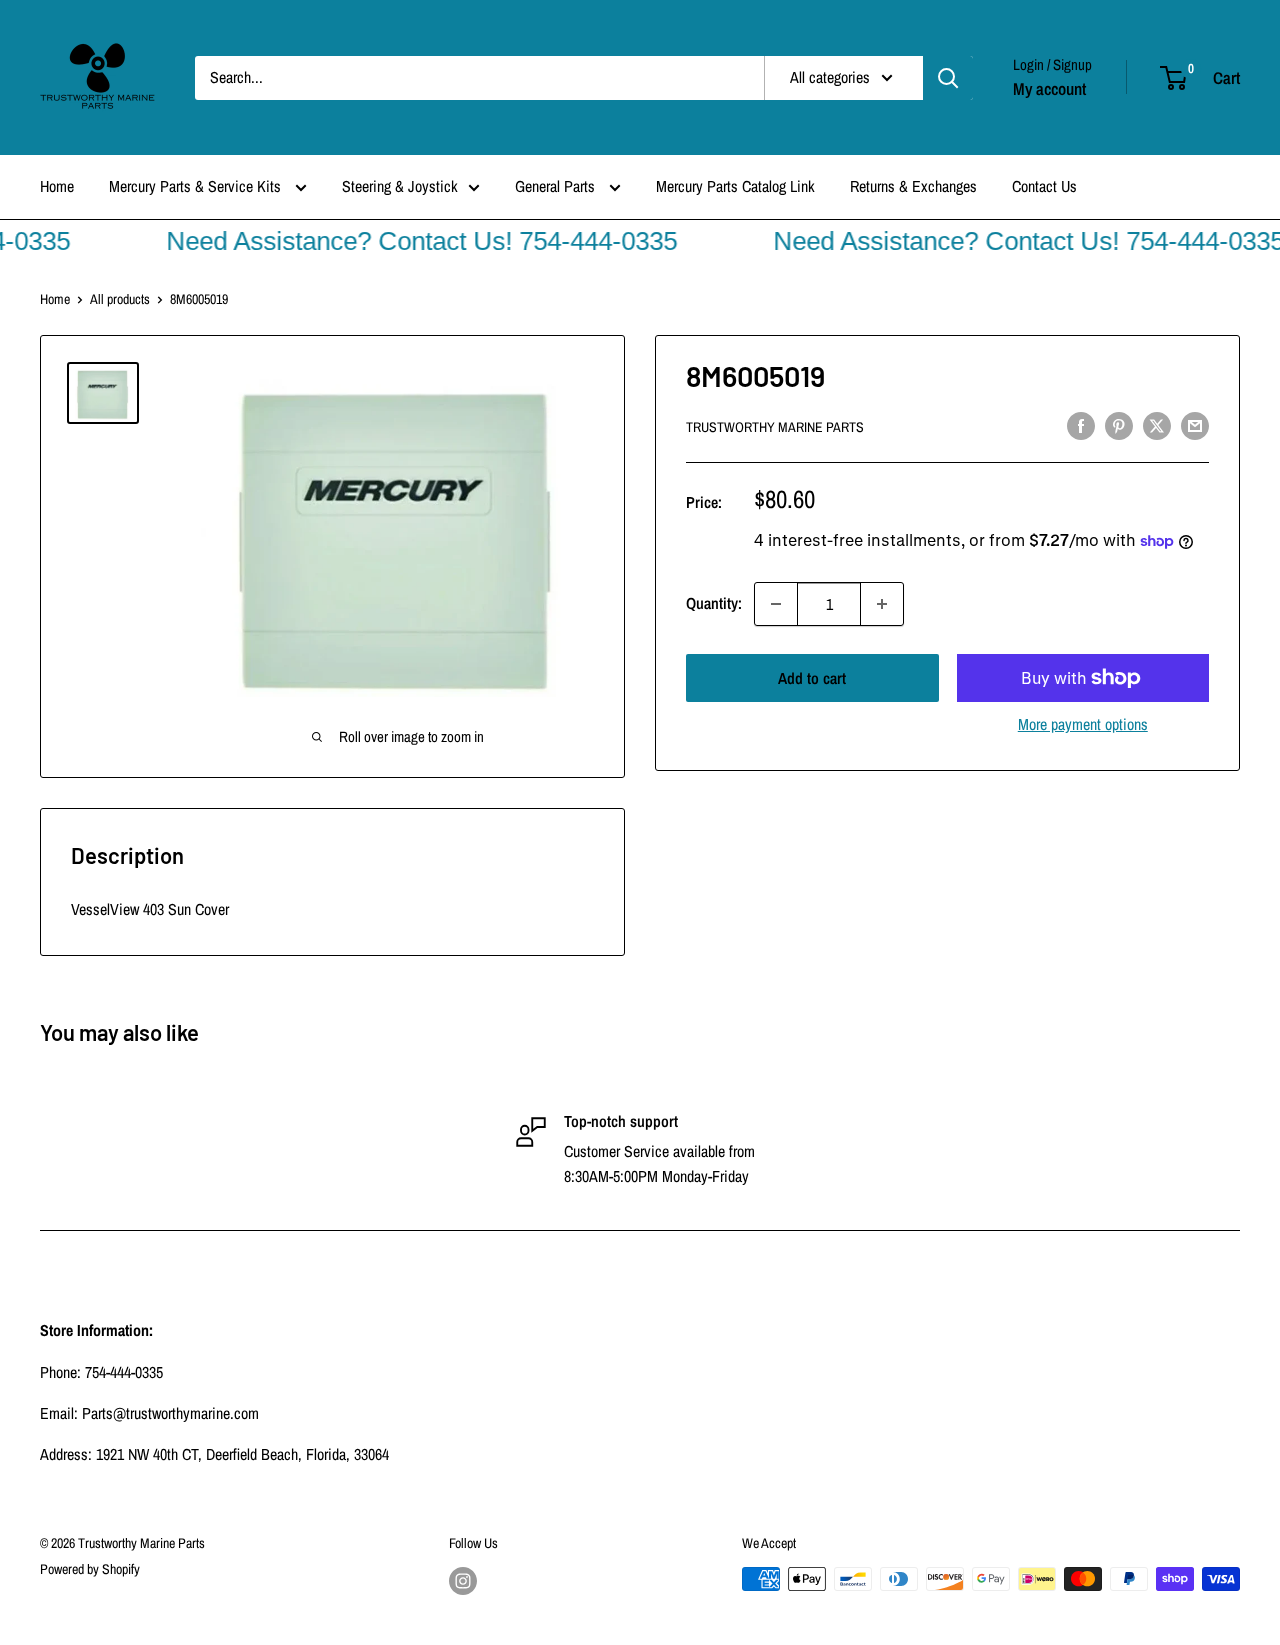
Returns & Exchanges (913, 186)
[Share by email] (1195, 425)
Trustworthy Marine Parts (775, 427)
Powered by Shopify (90, 1569)
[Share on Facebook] (1081, 425)
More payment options (1083, 724)
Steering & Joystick (400, 186)
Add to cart (812, 678)
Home (57, 186)
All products (120, 299)
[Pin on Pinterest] (1119, 425)
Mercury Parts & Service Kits (197, 186)
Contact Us (1044, 186)
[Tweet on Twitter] (1157, 425)
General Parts (557, 186)
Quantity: (714, 603)
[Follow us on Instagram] (463, 1581)
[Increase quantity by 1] (882, 604)
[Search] (948, 78)
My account (1049, 88)
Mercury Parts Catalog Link (735, 186)
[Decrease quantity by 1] (776, 604)
